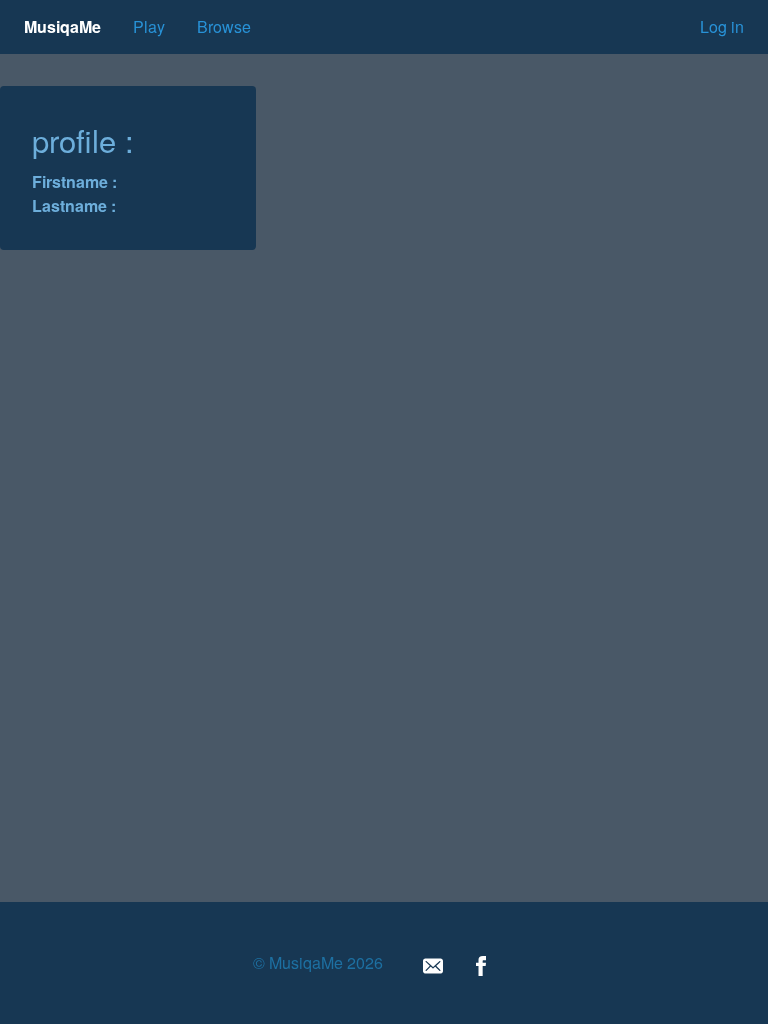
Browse (224, 26)
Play (149, 26)
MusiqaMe (62, 26)
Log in (722, 26)
